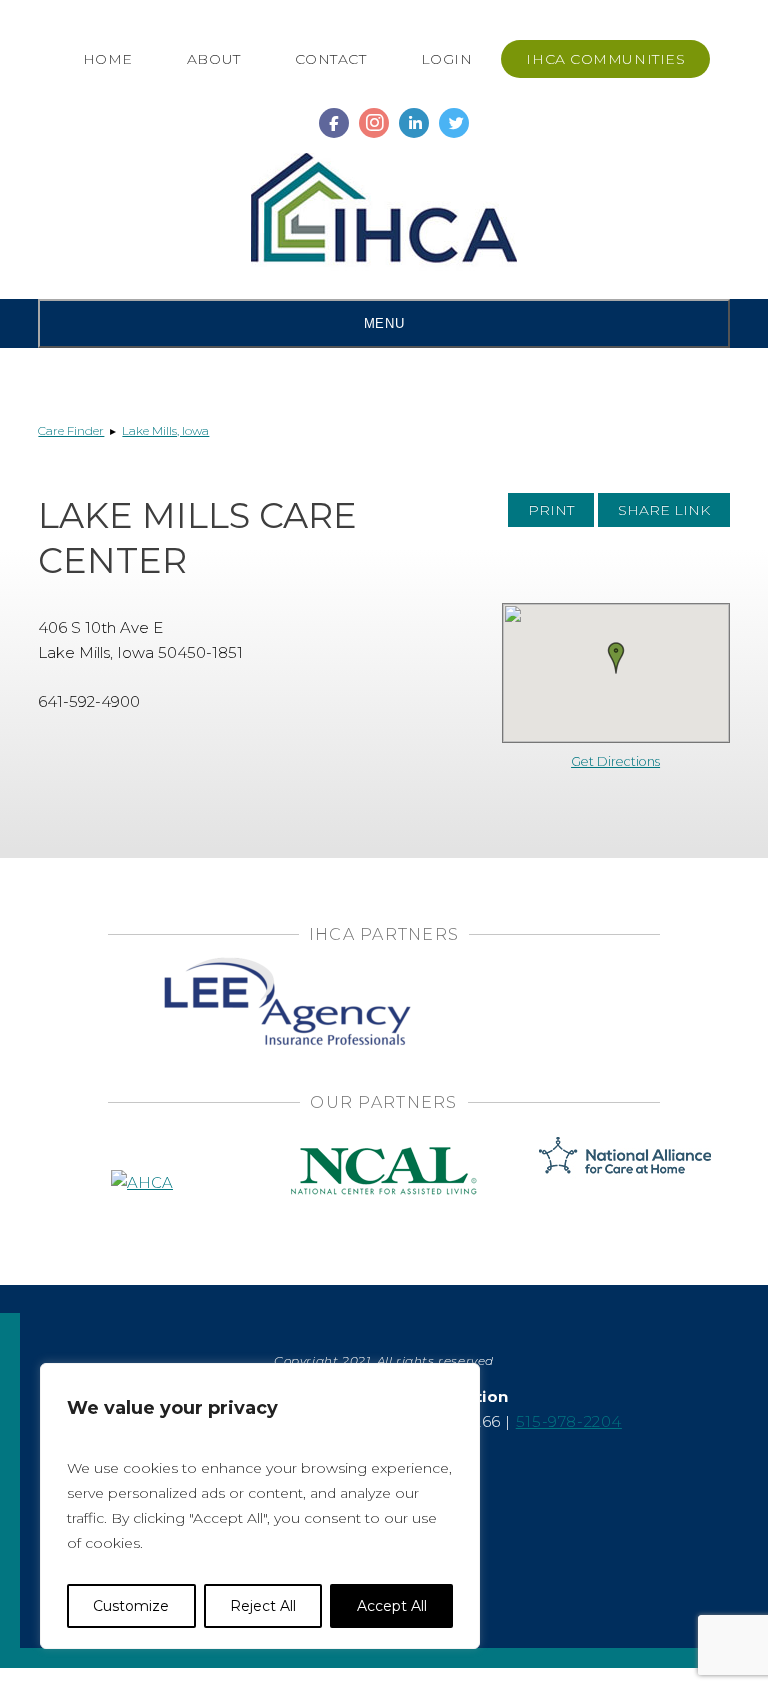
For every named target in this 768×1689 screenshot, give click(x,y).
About (214, 59)
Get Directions (615, 761)
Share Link (664, 510)
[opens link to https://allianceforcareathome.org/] (625, 1153)
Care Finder (71, 430)
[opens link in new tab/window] (334, 113)
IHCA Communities (605, 59)
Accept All (392, 1606)
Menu (384, 323)
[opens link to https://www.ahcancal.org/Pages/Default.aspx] (142, 1153)
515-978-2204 (569, 1421)
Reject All (263, 1606)
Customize (131, 1606)
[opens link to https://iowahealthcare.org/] (383, 212)
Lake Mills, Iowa (165, 430)
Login (447, 59)
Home (108, 59)
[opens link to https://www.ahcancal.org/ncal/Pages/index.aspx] (384, 1153)
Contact (331, 59)
